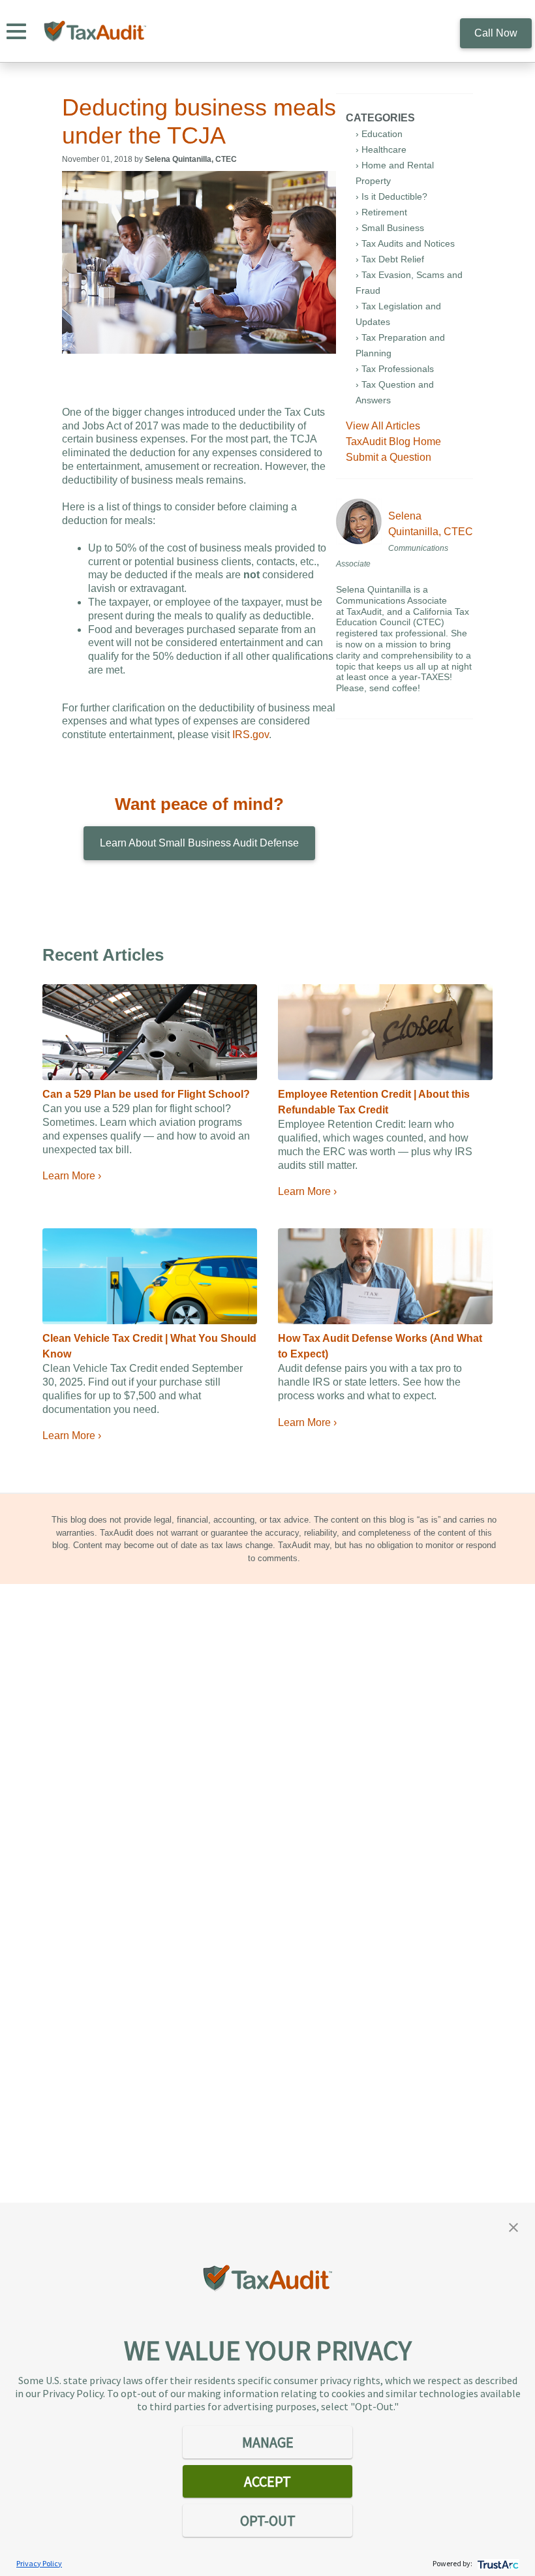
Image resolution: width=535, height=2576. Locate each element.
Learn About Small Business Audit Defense (199, 843)
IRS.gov (251, 735)
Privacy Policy (39, 2563)
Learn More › (72, 1176)
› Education (379, 134)
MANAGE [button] (268, 2442)
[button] (513, 2226)
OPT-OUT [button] (268, 2521)
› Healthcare (381, 149)
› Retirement (381, 212)
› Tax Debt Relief (390, 259)
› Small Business (390, 228)
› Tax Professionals (395, 369)
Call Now (496, 33)
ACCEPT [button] (267, 2481)
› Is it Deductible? (391, 196)
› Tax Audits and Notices (405, 243)
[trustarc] (497, 2563)
